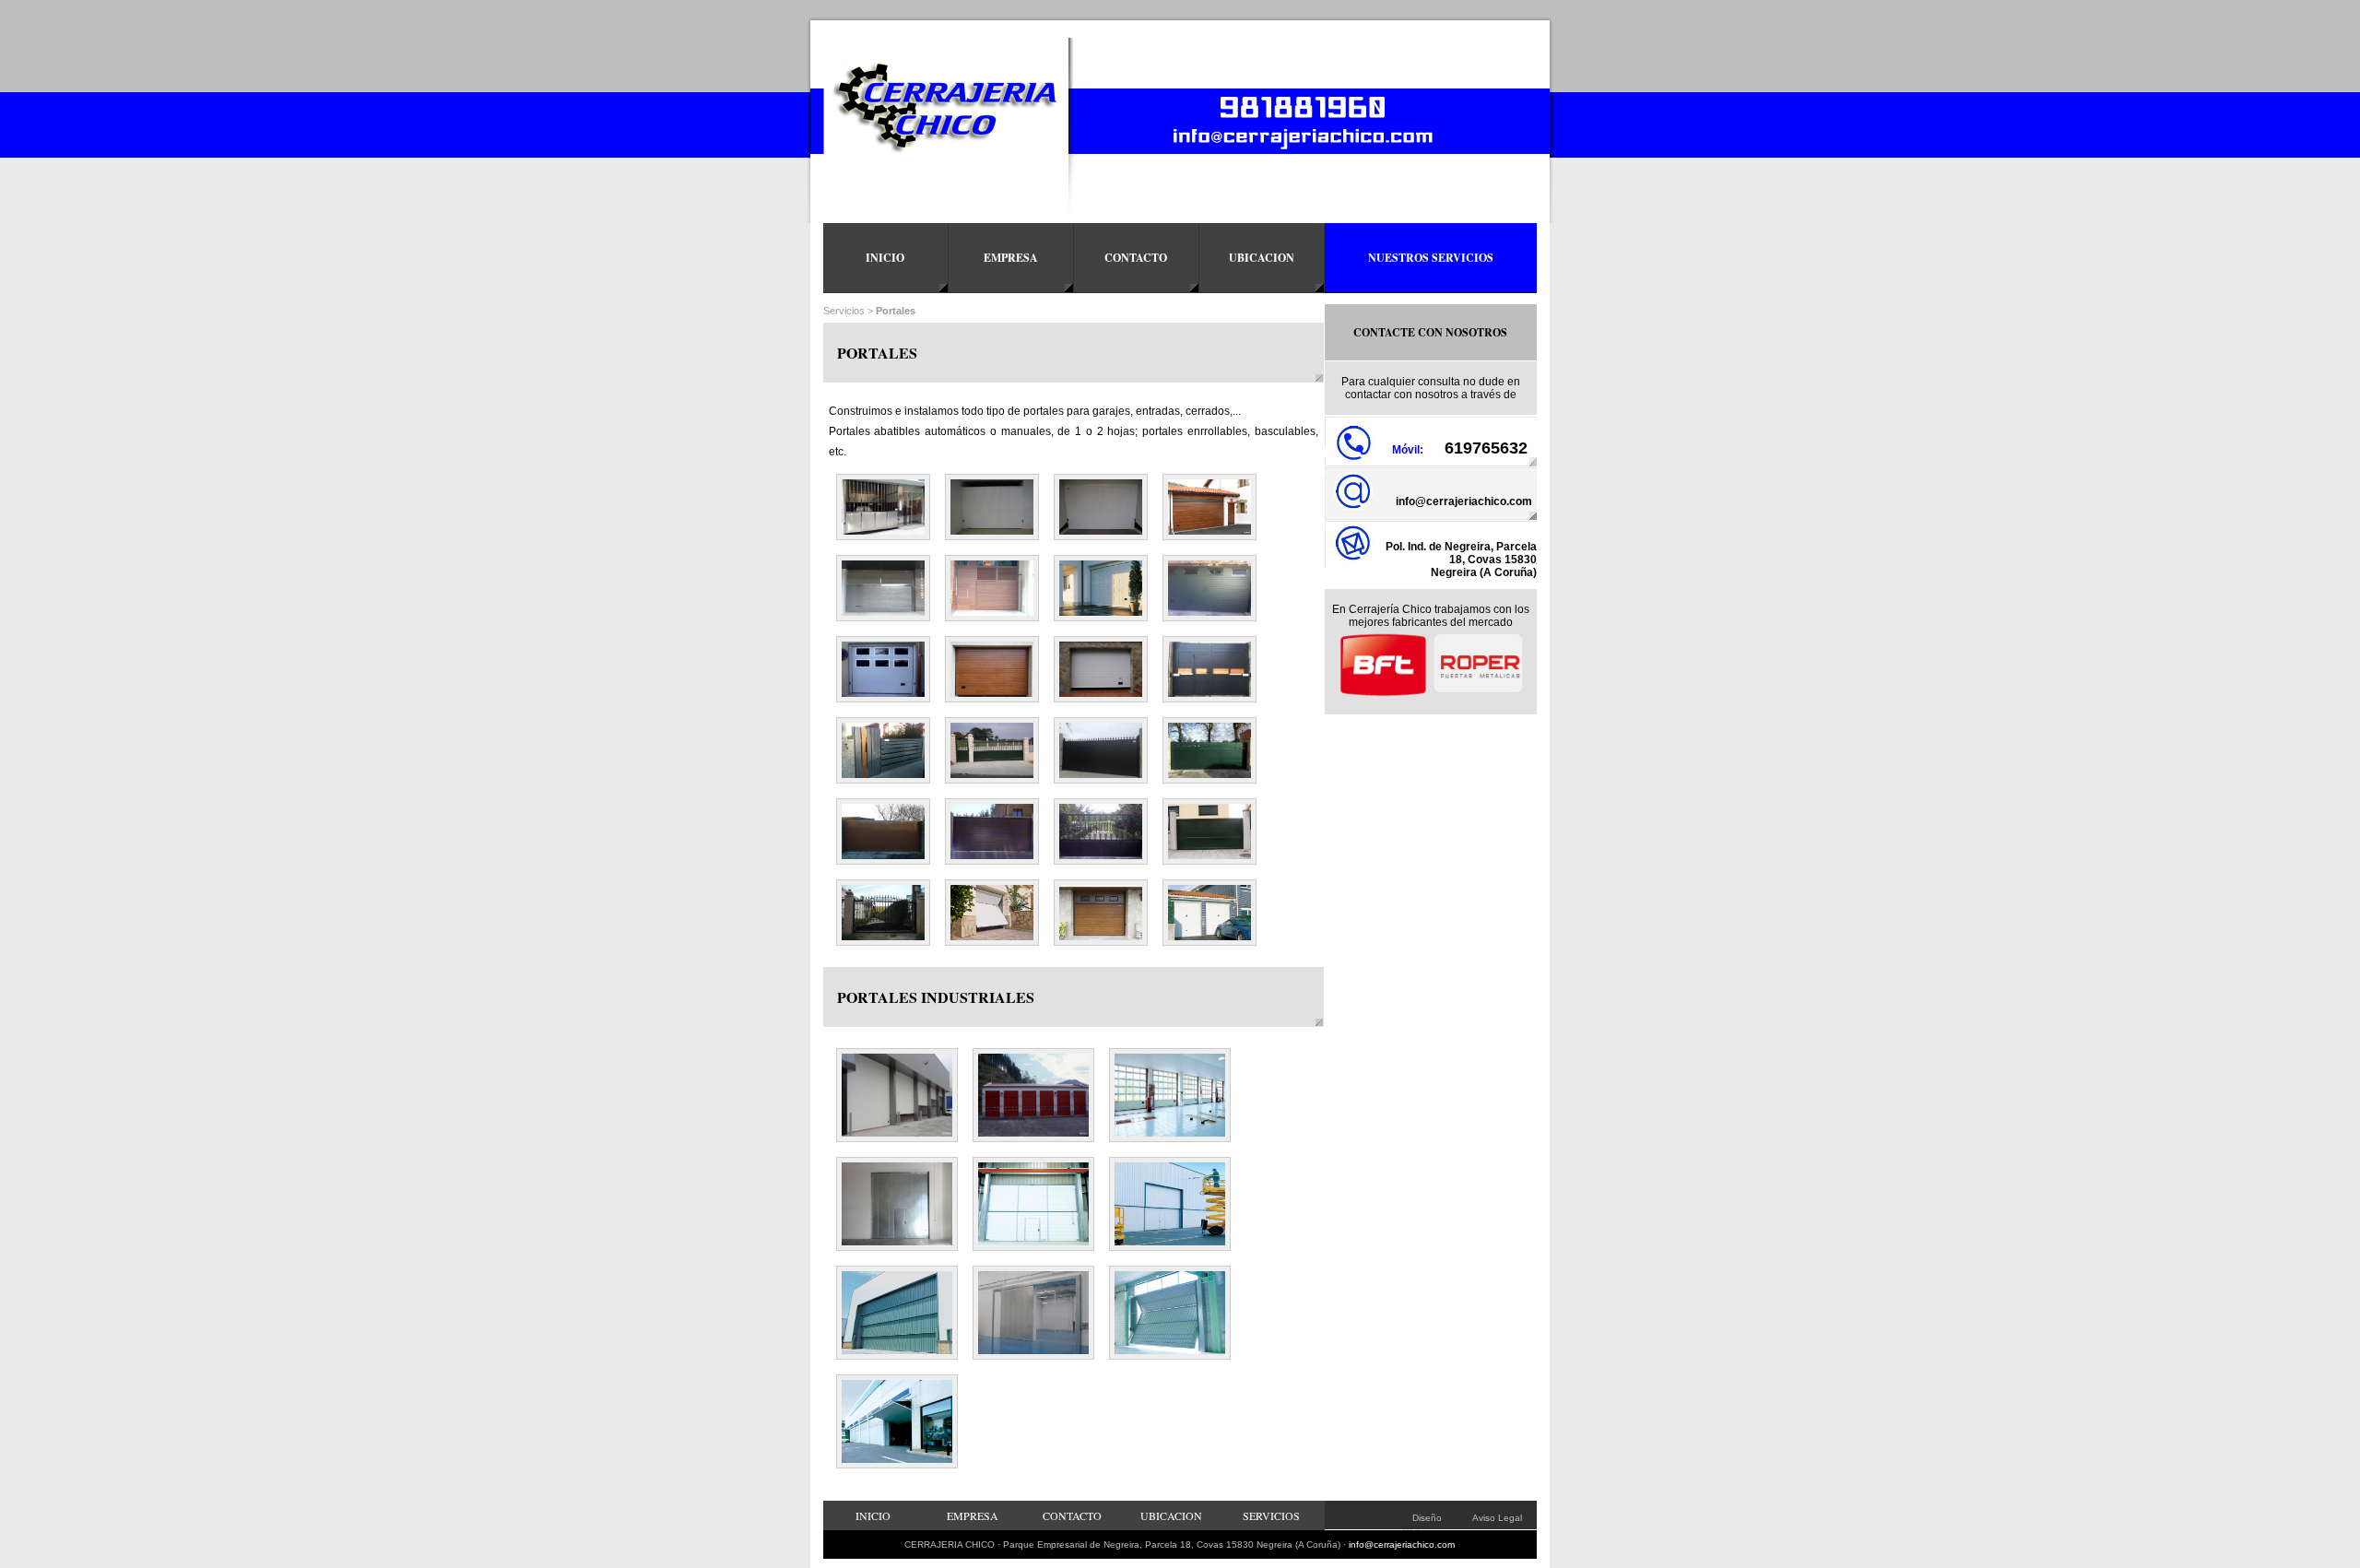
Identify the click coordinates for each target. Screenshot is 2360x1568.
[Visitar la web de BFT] (1383, 694)
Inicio (885, 258)
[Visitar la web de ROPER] (1478, 694)
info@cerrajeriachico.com (1464, 501)
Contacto (1136, 258)
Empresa (1011, 258)
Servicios (844, 311)
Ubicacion (1262, 258)
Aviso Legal (1497, 1518)
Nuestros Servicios (1431, 258)
